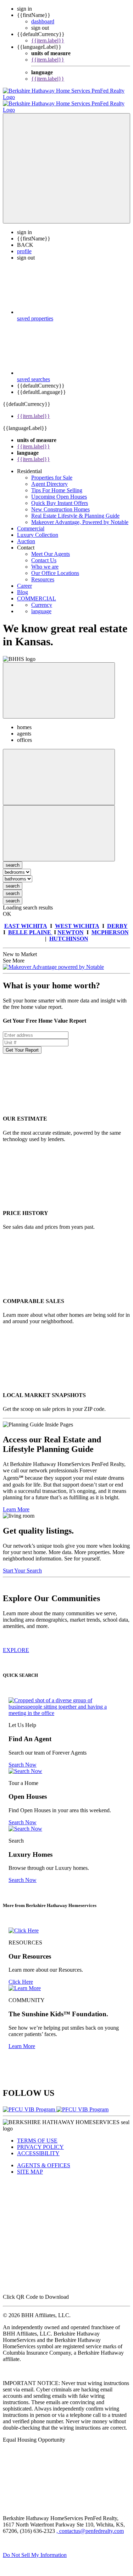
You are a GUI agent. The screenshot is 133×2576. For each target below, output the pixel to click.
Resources (43, 573)
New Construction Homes (60, 503)
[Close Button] (59, 771)
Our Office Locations (55, 567)
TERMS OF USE (37, 2134)
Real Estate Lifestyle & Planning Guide (75, 509)
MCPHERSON (110, 926)
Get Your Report (22, 1044)
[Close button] (59, 684)
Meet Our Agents (51, 548)
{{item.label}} (48, 40)
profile (24, 245)
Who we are (45, 560)
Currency (42, 598)
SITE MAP (30, 2165)
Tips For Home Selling (57, 484)
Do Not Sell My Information (35, 2549)
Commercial (31, 522)
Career (24, 579)
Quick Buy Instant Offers (60, 497)
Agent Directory (49, 478)
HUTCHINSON (69, 932)
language (41, 605)
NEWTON (71, 926)
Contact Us (44, 554)
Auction (26, 535)
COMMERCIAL (37, 592)
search (13, 880)
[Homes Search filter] (59, 827)
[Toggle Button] (66, 162)
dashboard (43, 21)
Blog (23, 586)
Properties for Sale (52, 471)
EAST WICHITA (26, 920)
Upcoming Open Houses (59, 490)
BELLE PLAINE (30, 926)
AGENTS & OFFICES (44, 2159)
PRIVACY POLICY (40, 2141)
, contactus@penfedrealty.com (90, 2525)
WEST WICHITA (77, 920)
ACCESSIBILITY (38, 2147)
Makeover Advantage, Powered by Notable (80, 516)
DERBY (117, 920)
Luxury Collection (38, 528)
